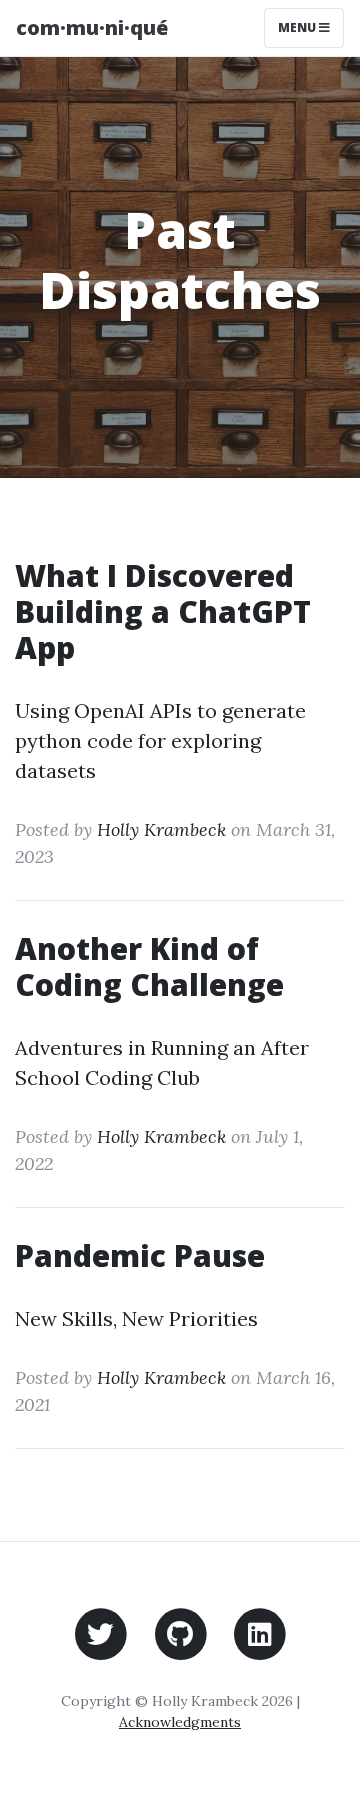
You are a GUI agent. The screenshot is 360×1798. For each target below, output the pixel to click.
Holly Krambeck (161, 829)
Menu (298, 27)
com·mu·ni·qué (92, 27)
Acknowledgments (180, 1722)
